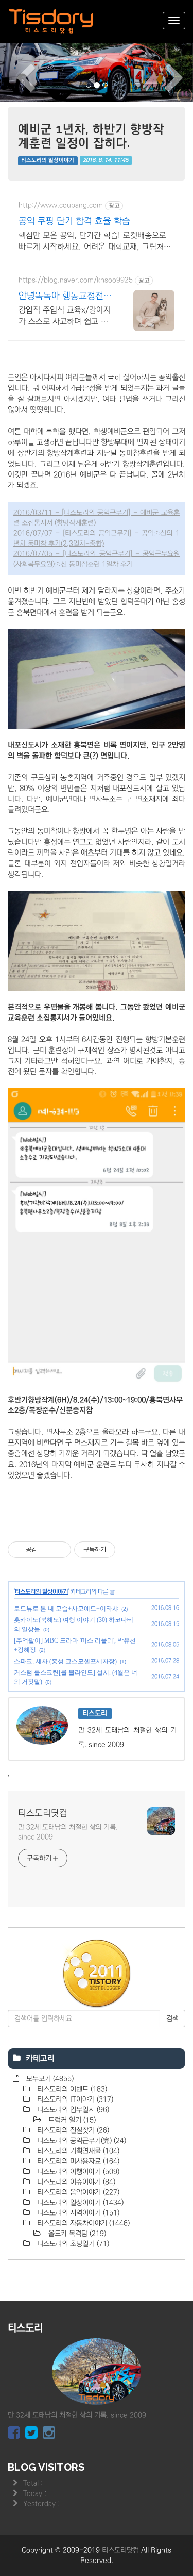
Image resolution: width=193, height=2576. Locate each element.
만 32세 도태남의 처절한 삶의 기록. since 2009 (68, 1832)
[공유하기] (47, 1550)
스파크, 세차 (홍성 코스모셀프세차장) (65, 1661)
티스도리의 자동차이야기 (82, 2223)
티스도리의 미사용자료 (77, 2161)
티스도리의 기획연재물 (77, 2151)
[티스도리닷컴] (51, 21)
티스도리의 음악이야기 (77, 2192)
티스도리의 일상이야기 (48, 160)
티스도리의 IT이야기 (74, 2099)
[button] (14, 71)
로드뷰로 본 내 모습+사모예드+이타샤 (66, 1609)
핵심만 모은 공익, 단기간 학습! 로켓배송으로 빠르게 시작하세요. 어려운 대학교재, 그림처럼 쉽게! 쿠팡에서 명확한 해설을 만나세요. (95, 241)
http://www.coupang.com (61, 205)
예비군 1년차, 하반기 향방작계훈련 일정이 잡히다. (91, 135)
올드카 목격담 (76, 2234)
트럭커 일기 (71, 2120)
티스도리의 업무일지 (72, 2110)
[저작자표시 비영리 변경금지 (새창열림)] (129, 1550)
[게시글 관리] (59, 1550)
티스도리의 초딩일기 (72, 2244)
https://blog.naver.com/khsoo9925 (76, 280)
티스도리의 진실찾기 (72, 2130)
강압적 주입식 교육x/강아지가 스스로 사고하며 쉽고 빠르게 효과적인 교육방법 (65, 316)
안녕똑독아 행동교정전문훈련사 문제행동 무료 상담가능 (65, 297)
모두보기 (49, 2079)
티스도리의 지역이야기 (77, 2213)
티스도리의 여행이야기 (77, 2172)
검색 (172, 2019)
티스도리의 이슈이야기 (75, 2182)
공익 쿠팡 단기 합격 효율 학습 (74, 221)
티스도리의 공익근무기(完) (81, 2141)
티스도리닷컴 (43, 1813)
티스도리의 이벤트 (71, 2089)
